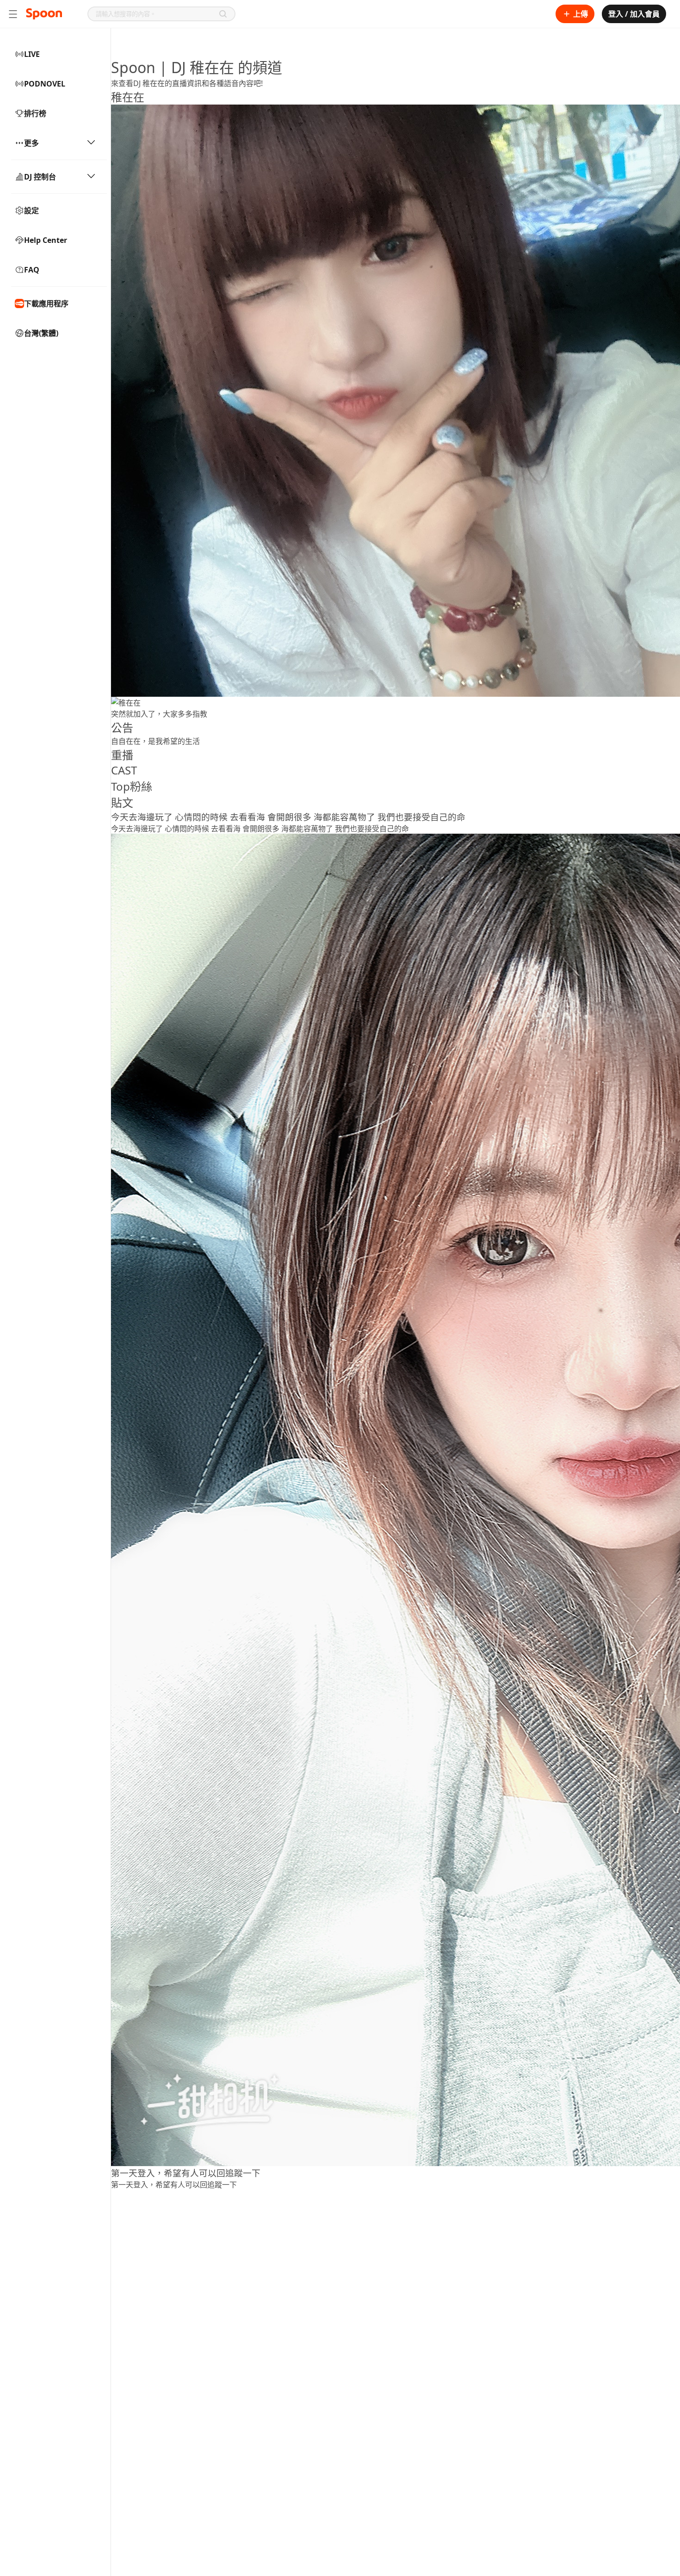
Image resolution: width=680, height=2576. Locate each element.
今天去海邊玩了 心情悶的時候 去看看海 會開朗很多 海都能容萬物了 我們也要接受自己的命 (288, 817)
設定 (31, 211)
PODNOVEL (45, 84)
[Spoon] (44, 14)
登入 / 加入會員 (634, 14)
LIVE (32, 54)
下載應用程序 (46, 303)
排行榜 (35, 113)
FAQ (32, 270)
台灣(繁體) (41, 333)
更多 (31, 143)
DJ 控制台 (40, 177)
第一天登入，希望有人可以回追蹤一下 (186, 2173)
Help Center (46, 240)
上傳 (581, 14)
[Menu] (13, 14)
